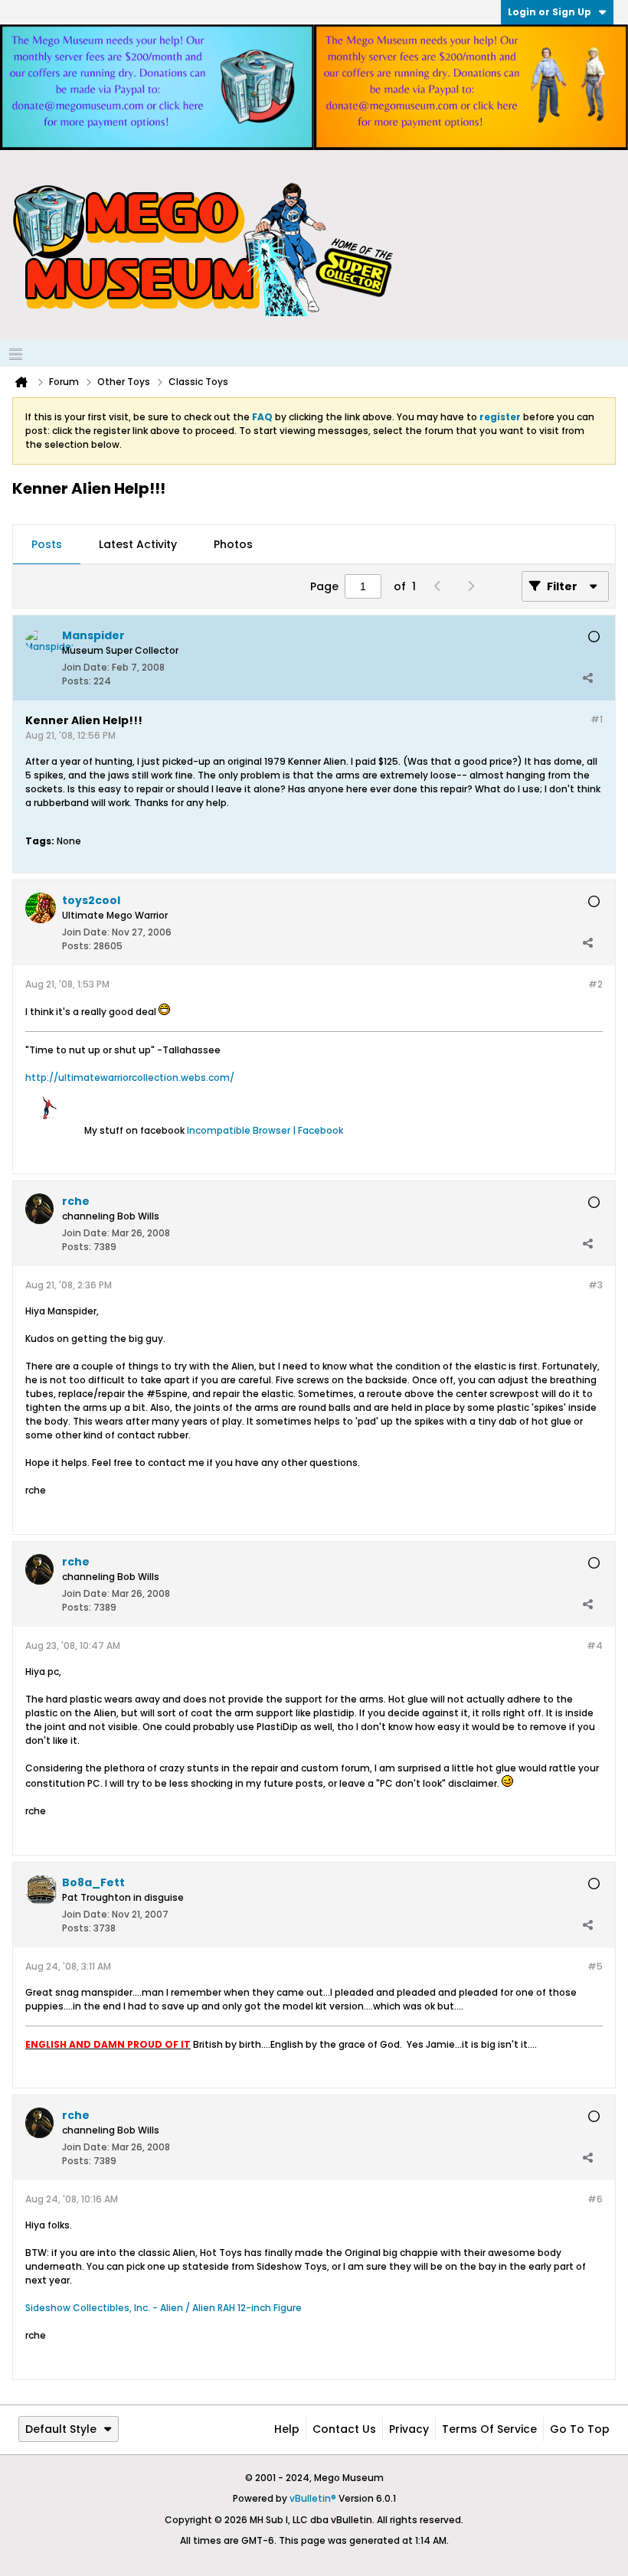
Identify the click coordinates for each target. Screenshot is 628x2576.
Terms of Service (489, 2429)
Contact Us (344, 2429)
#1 (597, 719)
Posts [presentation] (47, 544)
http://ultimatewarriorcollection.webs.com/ (130, 1077)
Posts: (77, 681)
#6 (595, 2199)
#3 (595, 1285)
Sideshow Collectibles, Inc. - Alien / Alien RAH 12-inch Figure (164, 2308)
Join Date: (86, 667)
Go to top (580, 2429)
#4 (595, 1646)
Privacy (409, 2429)
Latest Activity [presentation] (138, 544)
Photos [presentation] (233, 544)
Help (287, 2429)
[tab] (47, 545)
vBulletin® (313, 2498)
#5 (595, 1966)
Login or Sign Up (549, 12)
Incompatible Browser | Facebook (265, 1130)
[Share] (587, 677)
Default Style (61, 2429)
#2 (595, 984)
